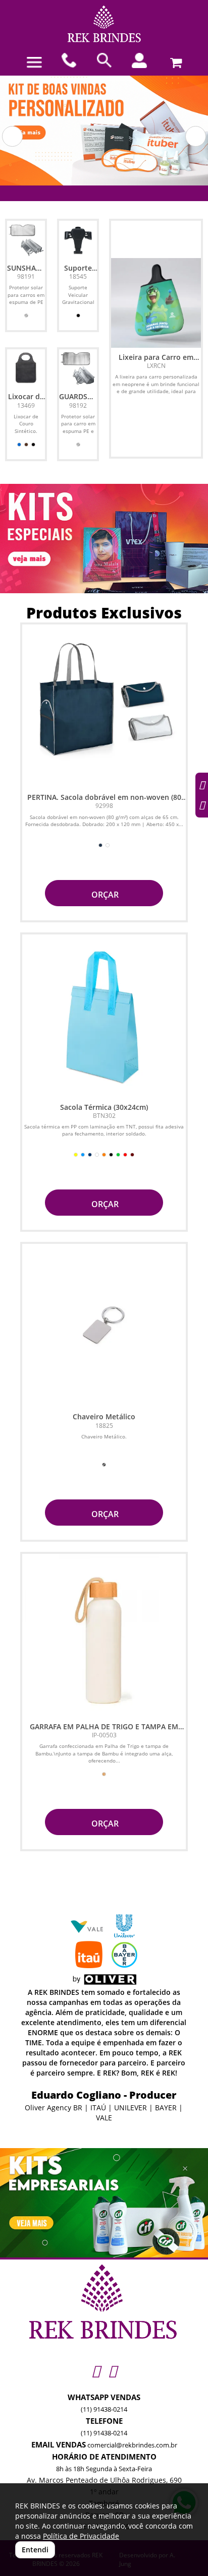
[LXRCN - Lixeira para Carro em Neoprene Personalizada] (156, 303)
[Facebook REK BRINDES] (112, 2371)
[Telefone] (69, 60)
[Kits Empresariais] (104, 2203)
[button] (12, 136)
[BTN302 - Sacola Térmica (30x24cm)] (104, 1016)
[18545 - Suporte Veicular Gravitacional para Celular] (78, 240)
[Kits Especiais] (104, 539)
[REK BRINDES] (104, 24)
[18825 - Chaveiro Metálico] (104, 1326)
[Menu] (34, 62)
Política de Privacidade (81, 2536)
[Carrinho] (174, 60)
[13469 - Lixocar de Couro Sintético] (26, 368)
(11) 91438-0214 (104, 2409)
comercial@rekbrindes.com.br (132, 2445)
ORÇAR (104, 895)
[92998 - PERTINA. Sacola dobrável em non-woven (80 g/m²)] (104, 706)
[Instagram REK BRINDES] (96, 2371)
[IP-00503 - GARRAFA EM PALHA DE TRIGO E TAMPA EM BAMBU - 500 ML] (104, 1636)
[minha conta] (139, 60)
